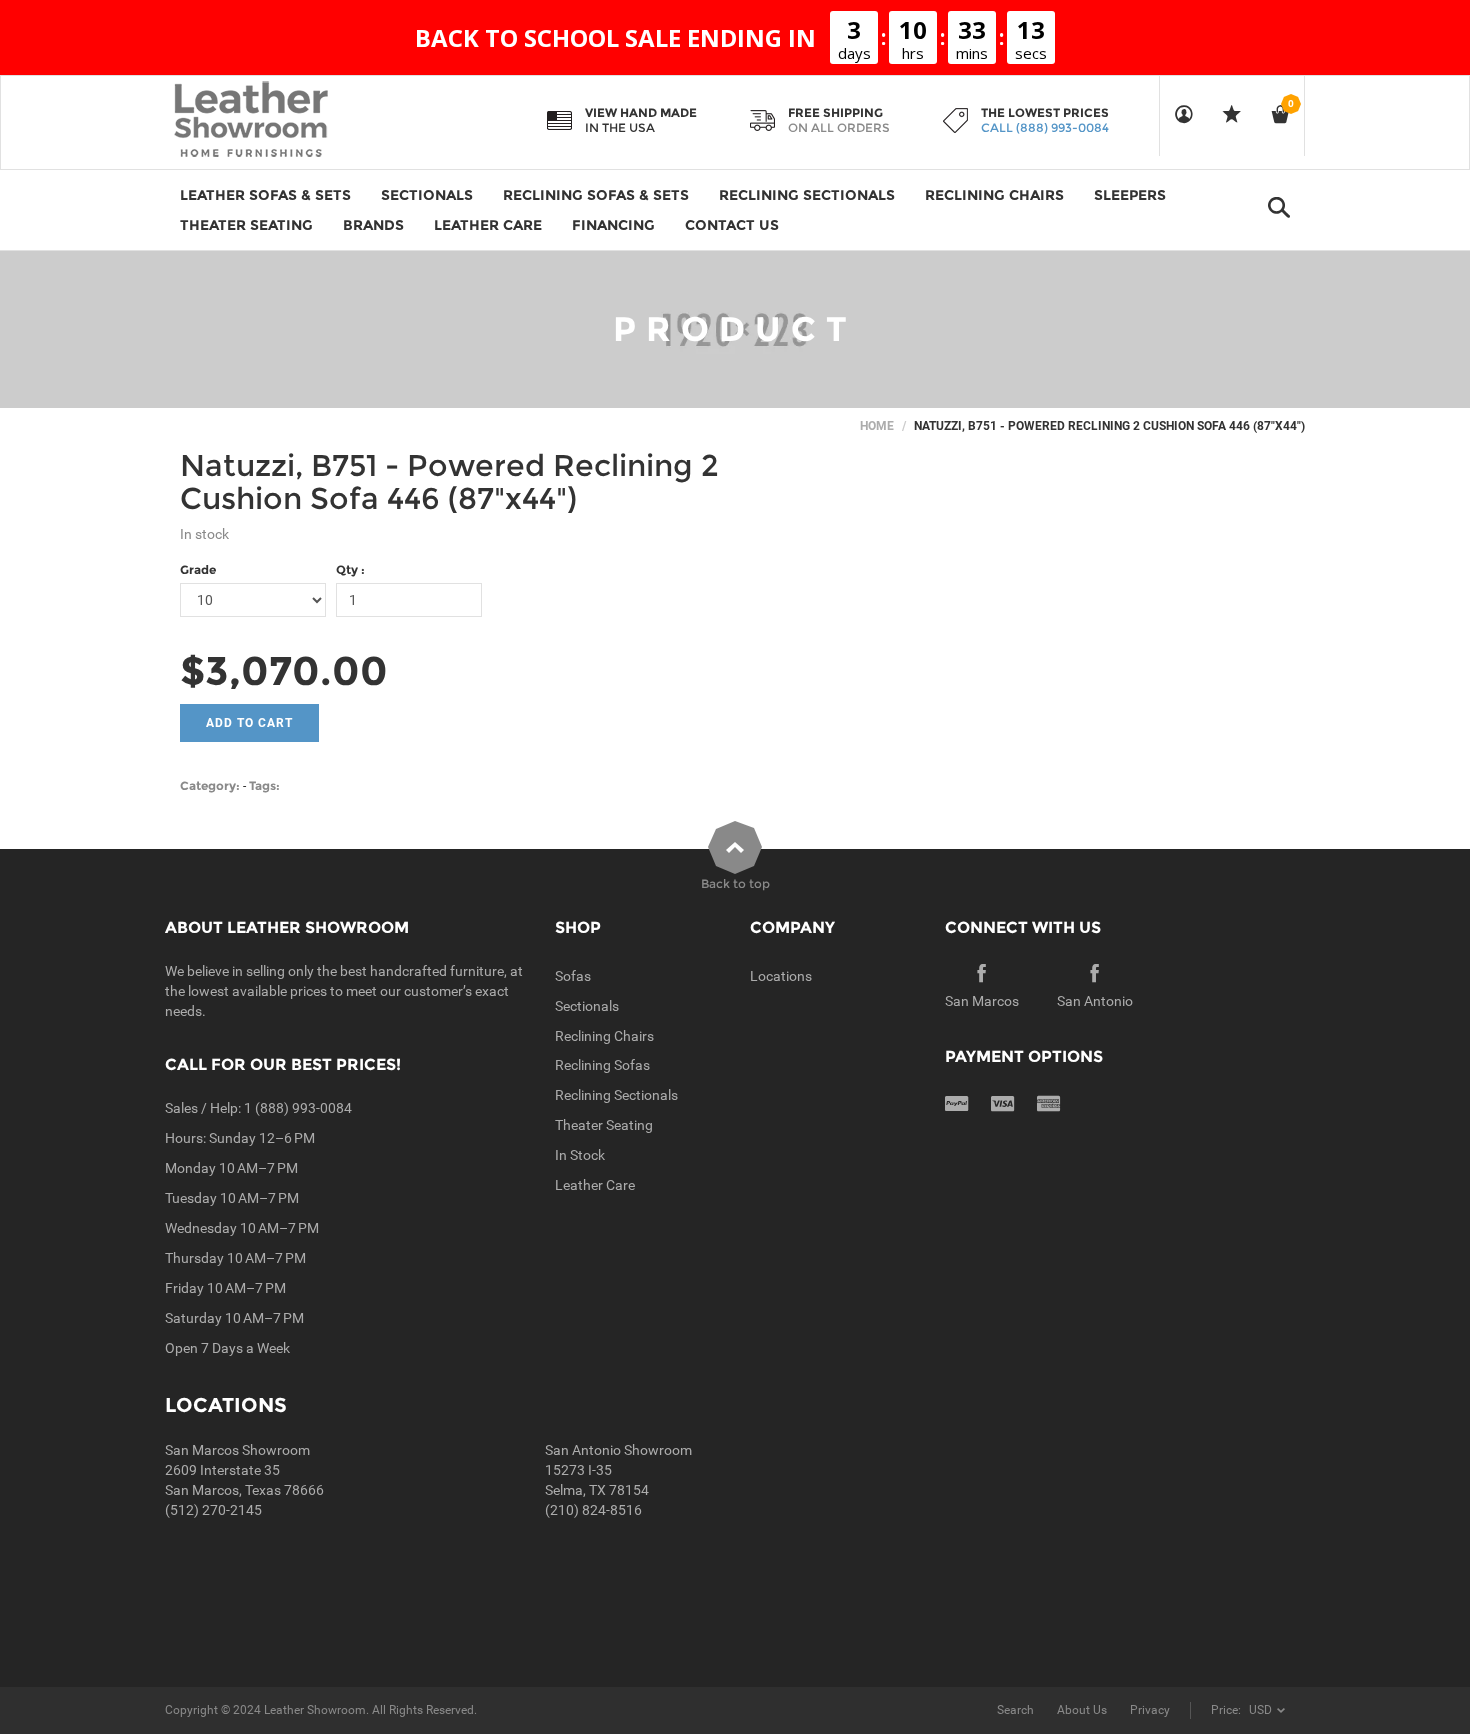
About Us (1082, 1710)
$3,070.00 (284, 670)
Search (1015, 1710)
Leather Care (595, 1185)
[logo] (290, 121)
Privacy (1150, 1710)
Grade (198, 569)
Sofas (573, 976)
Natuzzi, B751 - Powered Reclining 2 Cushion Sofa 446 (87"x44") (449, 482)
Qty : (350, 569)
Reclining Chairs (604, 1036)
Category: (210, 785)
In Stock (580, 1155)
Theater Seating (604, 1125)
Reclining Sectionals (616, 1095)
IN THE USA (620, 127)
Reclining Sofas (602, 1065)
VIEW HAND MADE (641, 112)
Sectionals (587, 1006)
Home (877, 426)
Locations (781, 976)
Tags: (264, 785)
